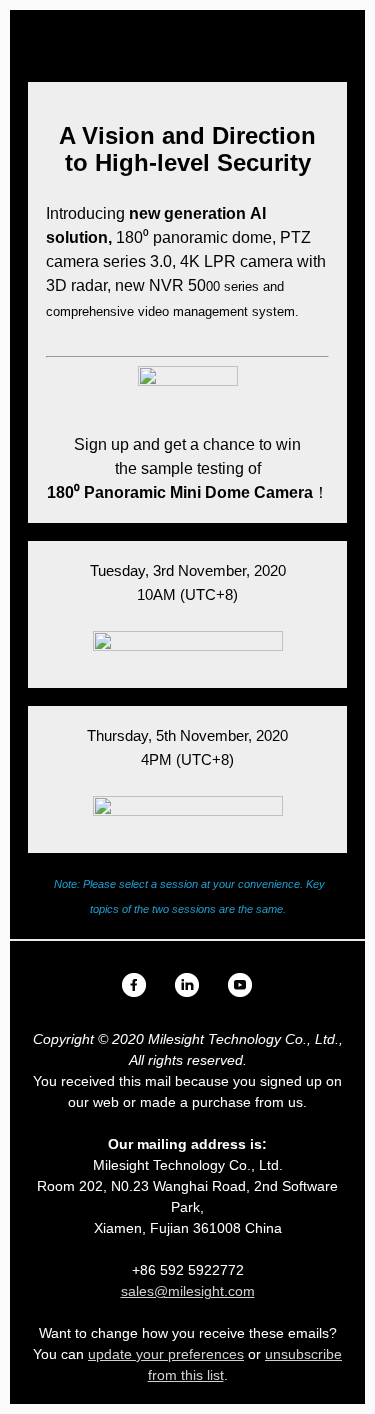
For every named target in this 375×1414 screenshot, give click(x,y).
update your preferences (166, 1354)
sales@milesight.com (188, 1291)
